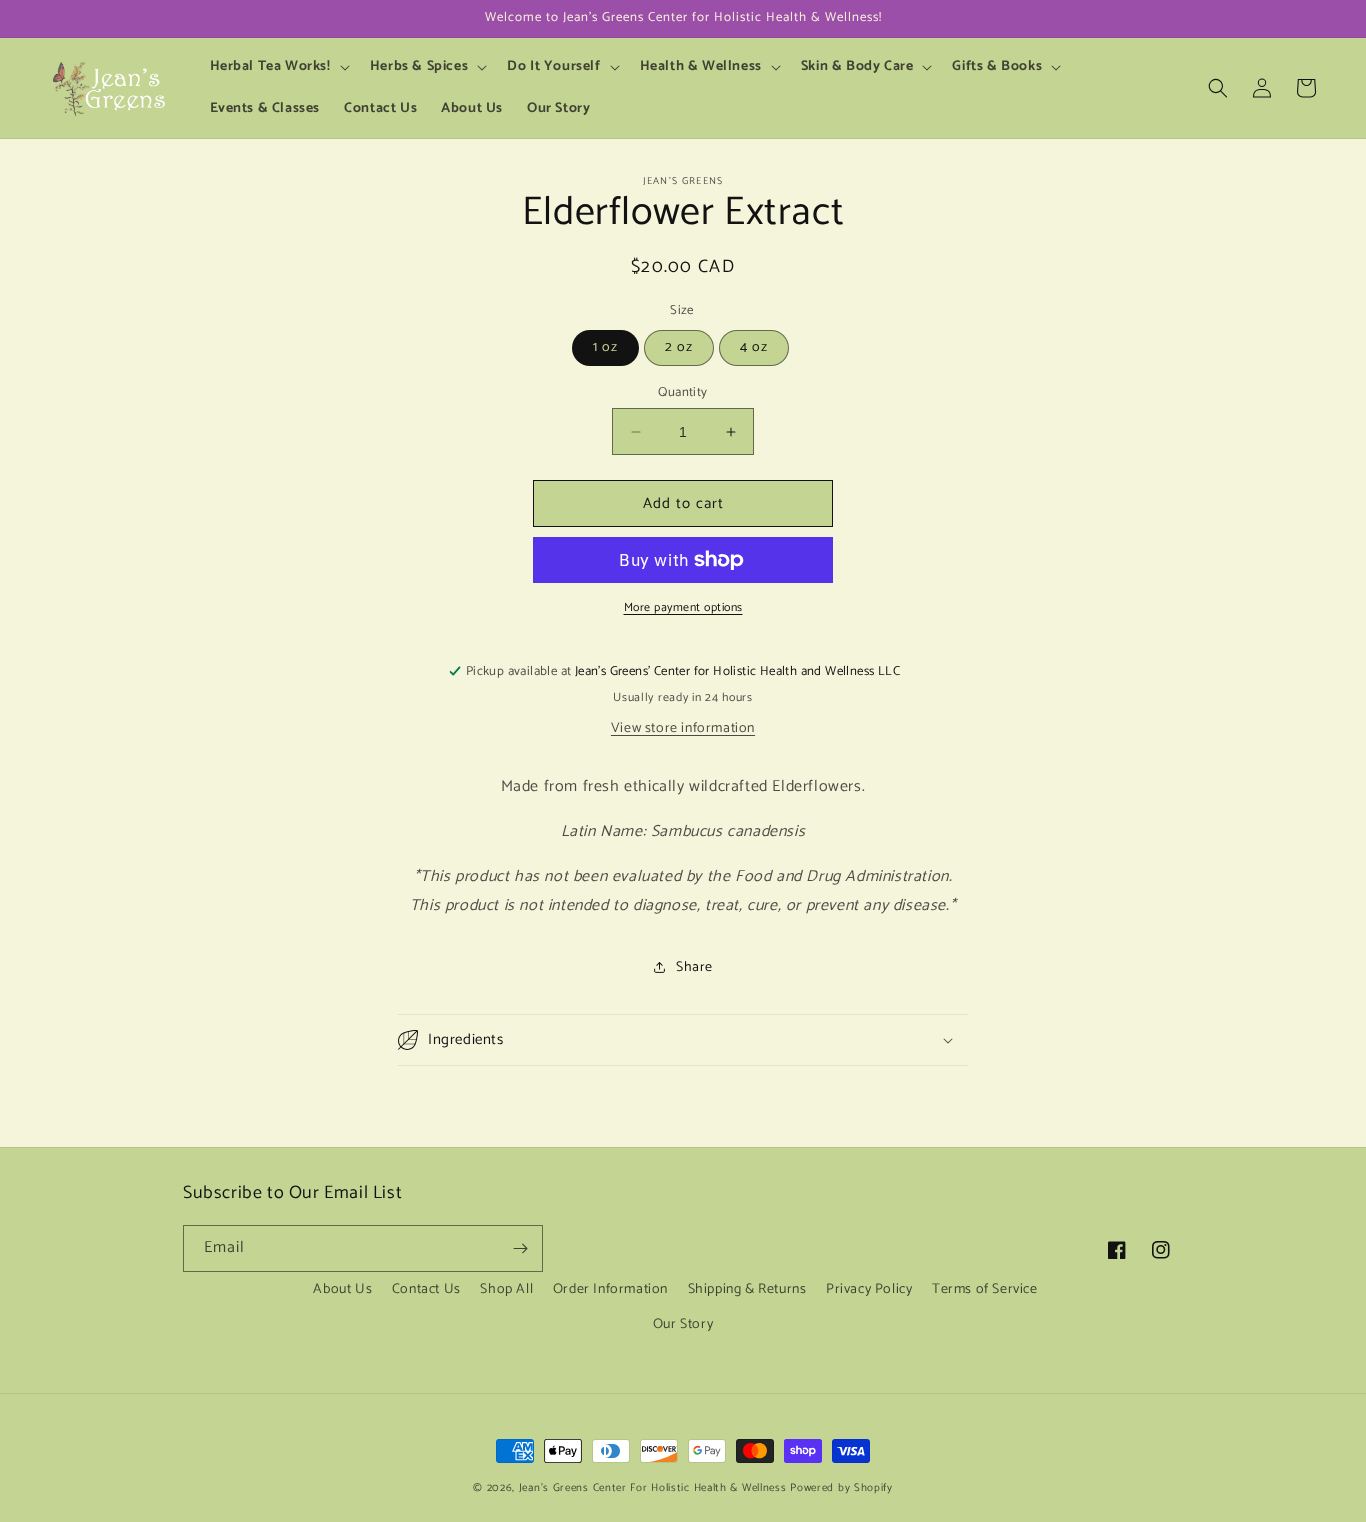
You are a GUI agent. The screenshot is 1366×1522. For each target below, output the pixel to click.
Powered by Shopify (841, 1488)
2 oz (679, 347)
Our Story (683, 1324)
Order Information (610, 1289)
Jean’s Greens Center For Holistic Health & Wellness (653, 1488)
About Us (342, 1289)
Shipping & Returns (747, 1289)
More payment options (683, 608)
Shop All (506, 1289)
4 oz (754, 347)
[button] (278, 67)
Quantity (682, 393)
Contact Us (426, 1289)
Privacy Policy (869, 1289)
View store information (683, 728)
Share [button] (694, 967)
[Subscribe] (520, 1248)
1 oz (605, 347)
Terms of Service (985, 1289)
